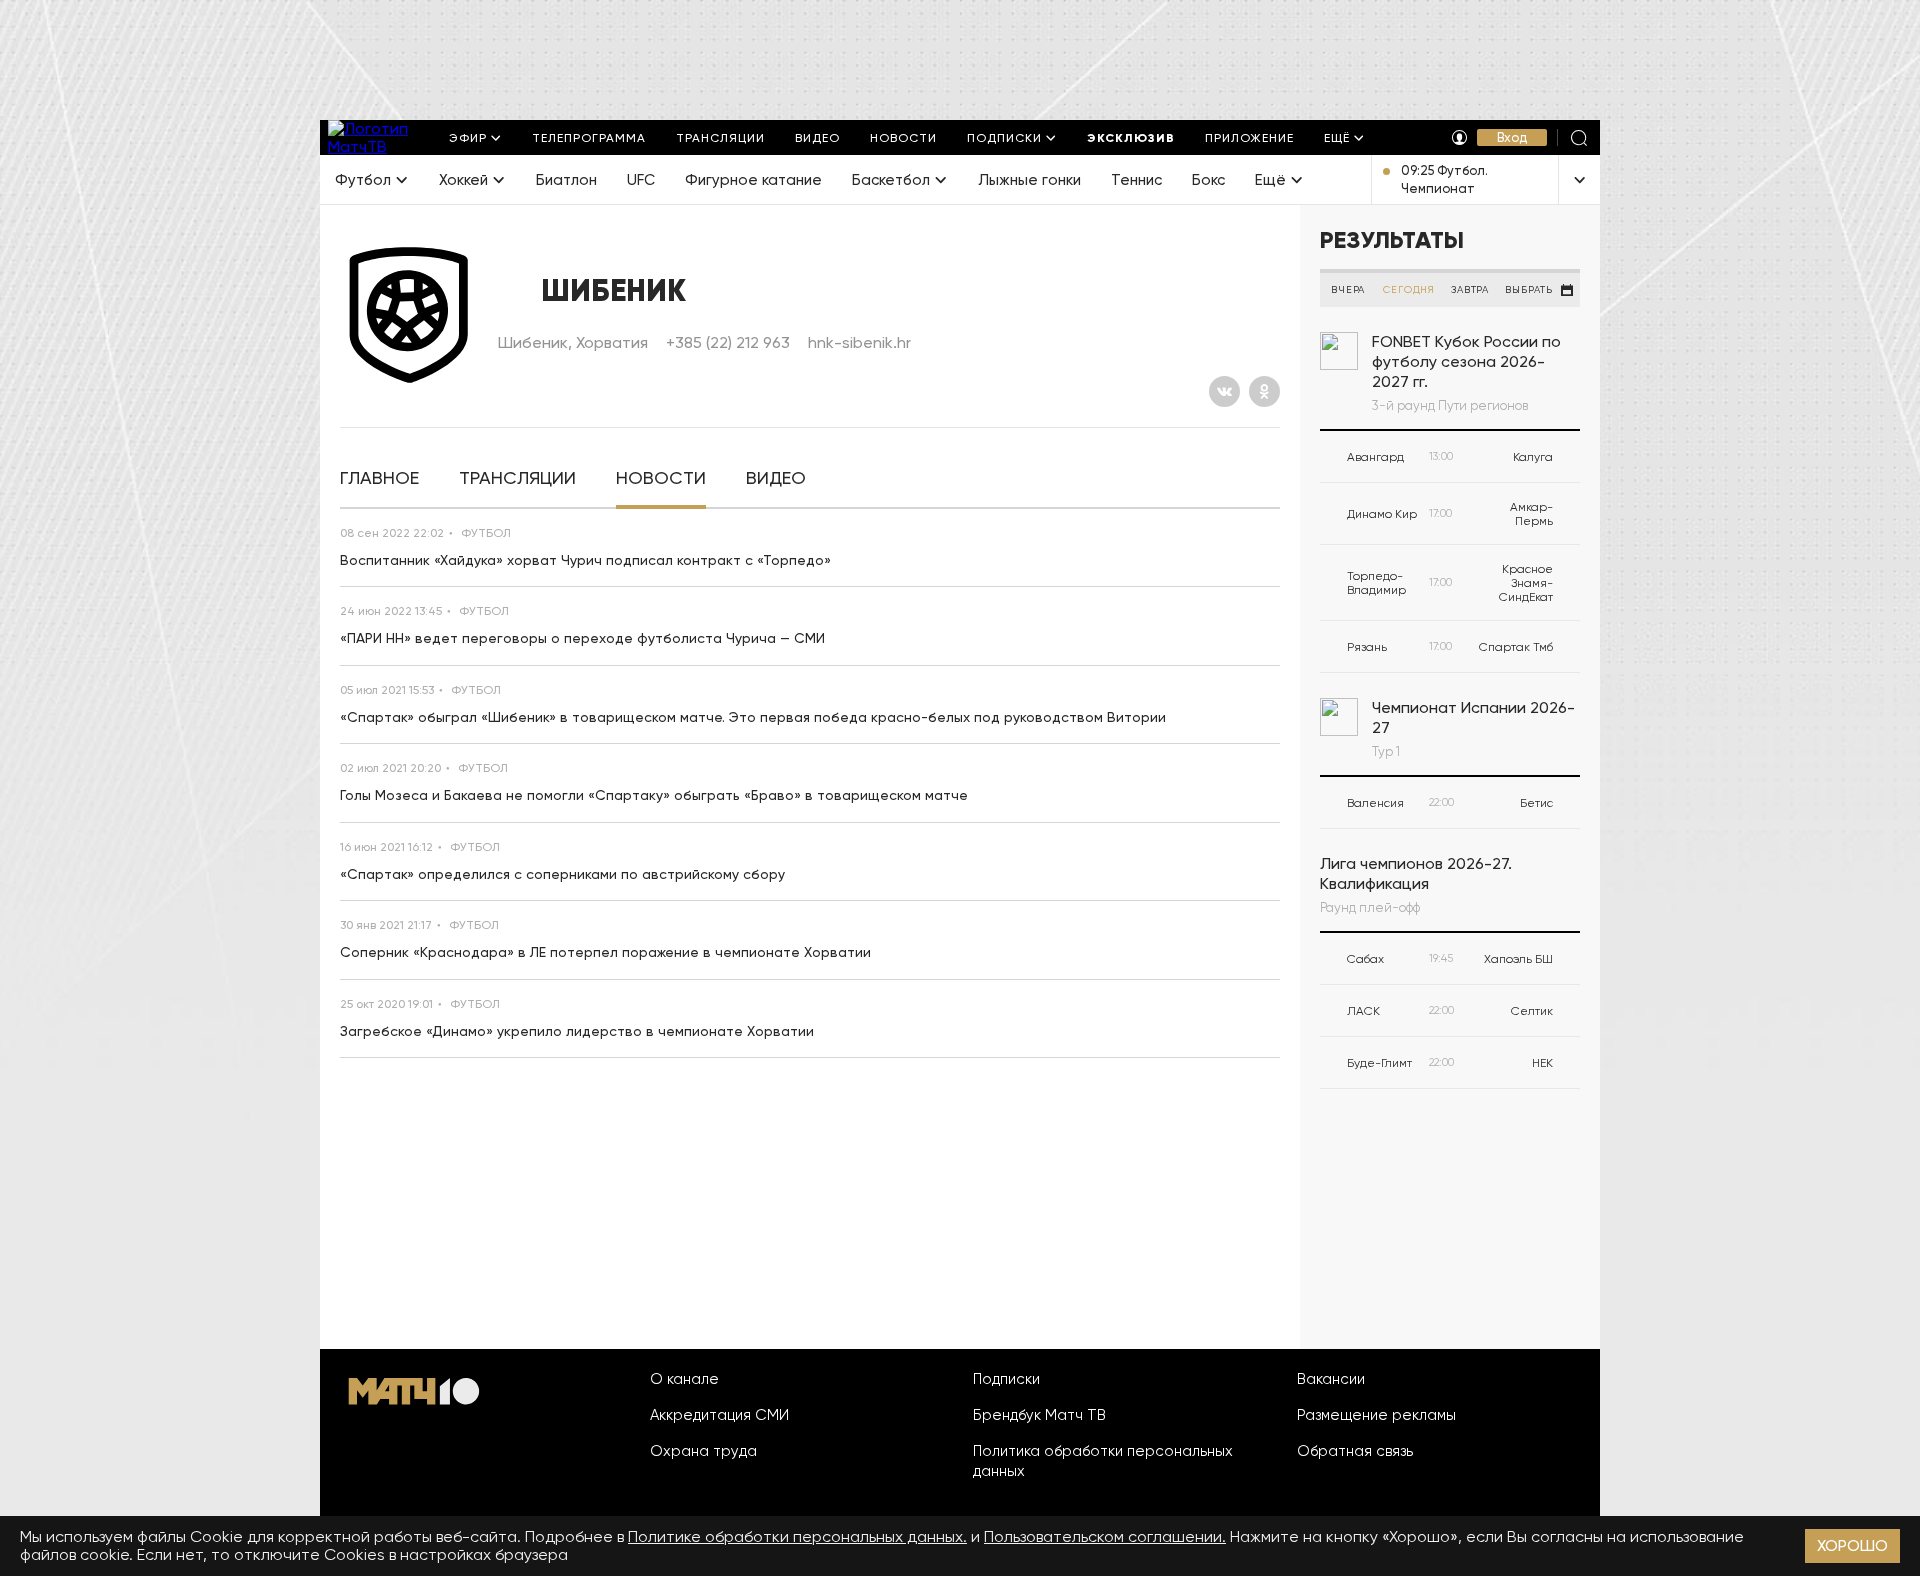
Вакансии (1331, 1379)
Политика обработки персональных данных (1103, 1461)
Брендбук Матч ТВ (1039, 1415)
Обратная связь (1355, 1451)
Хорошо (1852, 1545)
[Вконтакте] (1224, 391)
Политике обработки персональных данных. (797, 1536)
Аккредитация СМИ (719, 1415)
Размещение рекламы (1376, 1415)
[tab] (379, 478)
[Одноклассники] (1264, 391)
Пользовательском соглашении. (1105, 1536)
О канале (684, 1379)
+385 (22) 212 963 (728, 342)
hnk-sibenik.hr (859, 342)
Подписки (1006, 1379)
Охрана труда (703, 1451)
